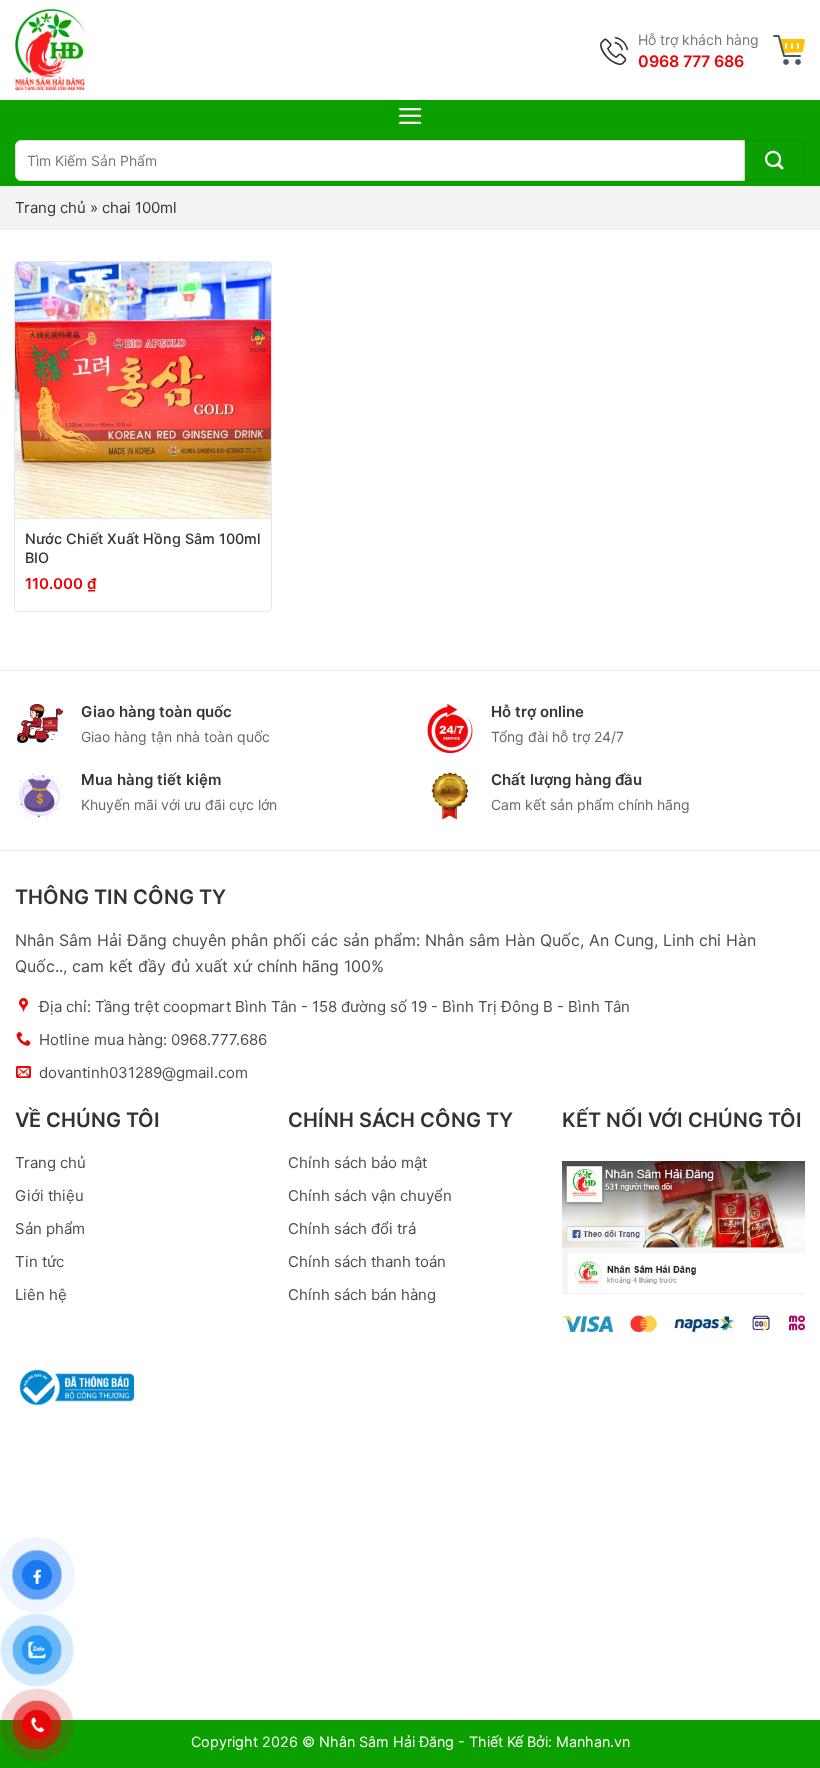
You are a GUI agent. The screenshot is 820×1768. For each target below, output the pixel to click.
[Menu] (410, 116)
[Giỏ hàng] (789, 50)
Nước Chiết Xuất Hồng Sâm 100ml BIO (143, 548)
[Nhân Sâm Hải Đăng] (50, 50)
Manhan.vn (593, 1741)
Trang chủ (50, 207)
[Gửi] (775, 160)
